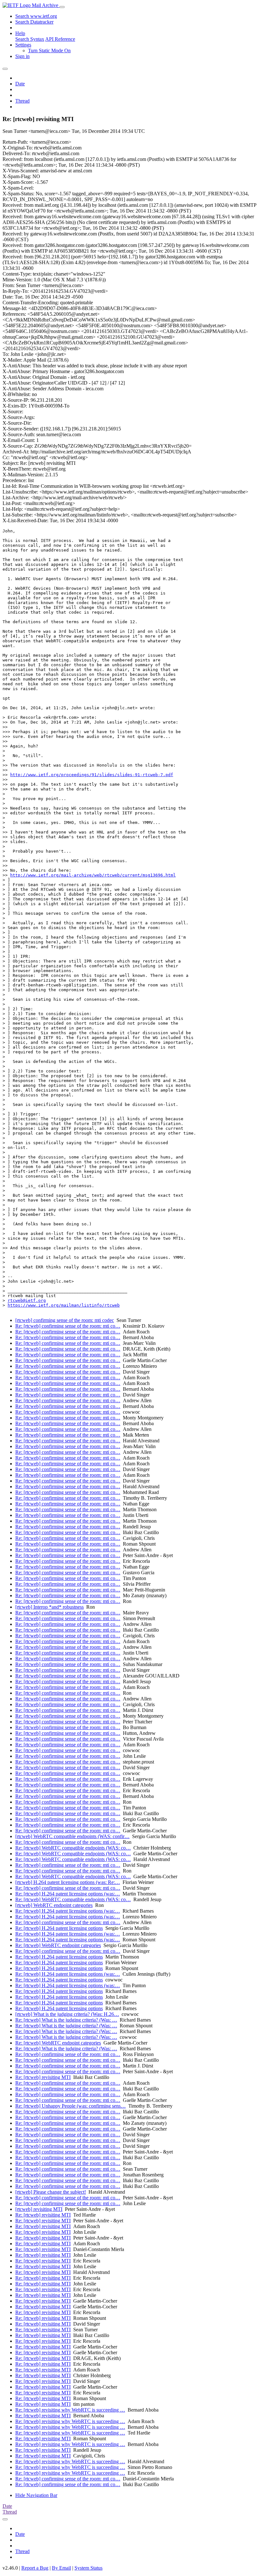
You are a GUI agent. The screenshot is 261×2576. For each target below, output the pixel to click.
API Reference (60, 39)
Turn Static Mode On (49, 51)
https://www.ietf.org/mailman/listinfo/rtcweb (64, 1305)
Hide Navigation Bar (36, 2495)
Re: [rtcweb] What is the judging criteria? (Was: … (66, 2020)
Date (20, 84)
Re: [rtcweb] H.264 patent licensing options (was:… (68, 1894)
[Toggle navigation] (62, 7)
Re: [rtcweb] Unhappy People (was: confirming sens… (71, 2106)
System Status (88, 2568)
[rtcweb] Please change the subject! (51, 2192)
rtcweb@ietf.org (27, 1300)
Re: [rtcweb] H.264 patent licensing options (59, 1928)
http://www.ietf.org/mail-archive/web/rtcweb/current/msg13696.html (93, 875)
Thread (22, 101)
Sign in (22, 56)
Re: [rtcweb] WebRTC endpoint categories (58, 1945)
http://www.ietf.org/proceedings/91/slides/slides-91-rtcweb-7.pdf (92, 775)
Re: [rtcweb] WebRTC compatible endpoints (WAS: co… (73, 1848)
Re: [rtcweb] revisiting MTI (43, 2077)
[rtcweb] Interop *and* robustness (49, 1607)
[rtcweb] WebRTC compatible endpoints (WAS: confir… (72, 1836)
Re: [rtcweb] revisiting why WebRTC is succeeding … (70, 2410)
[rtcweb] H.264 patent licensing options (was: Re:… (68, 1882)
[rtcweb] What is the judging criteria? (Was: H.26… (67, 2014)
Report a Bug (35, 2568)
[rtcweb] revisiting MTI (39, 2209)
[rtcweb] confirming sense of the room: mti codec (65, 1320)
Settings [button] (23, 45)
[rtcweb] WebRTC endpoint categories (54, 1905)
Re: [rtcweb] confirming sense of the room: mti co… (68, 1326)
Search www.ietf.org (36, 16)
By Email (61, 2568)
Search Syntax (30, 39)
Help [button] (20, 33)
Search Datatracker (34, 22)
